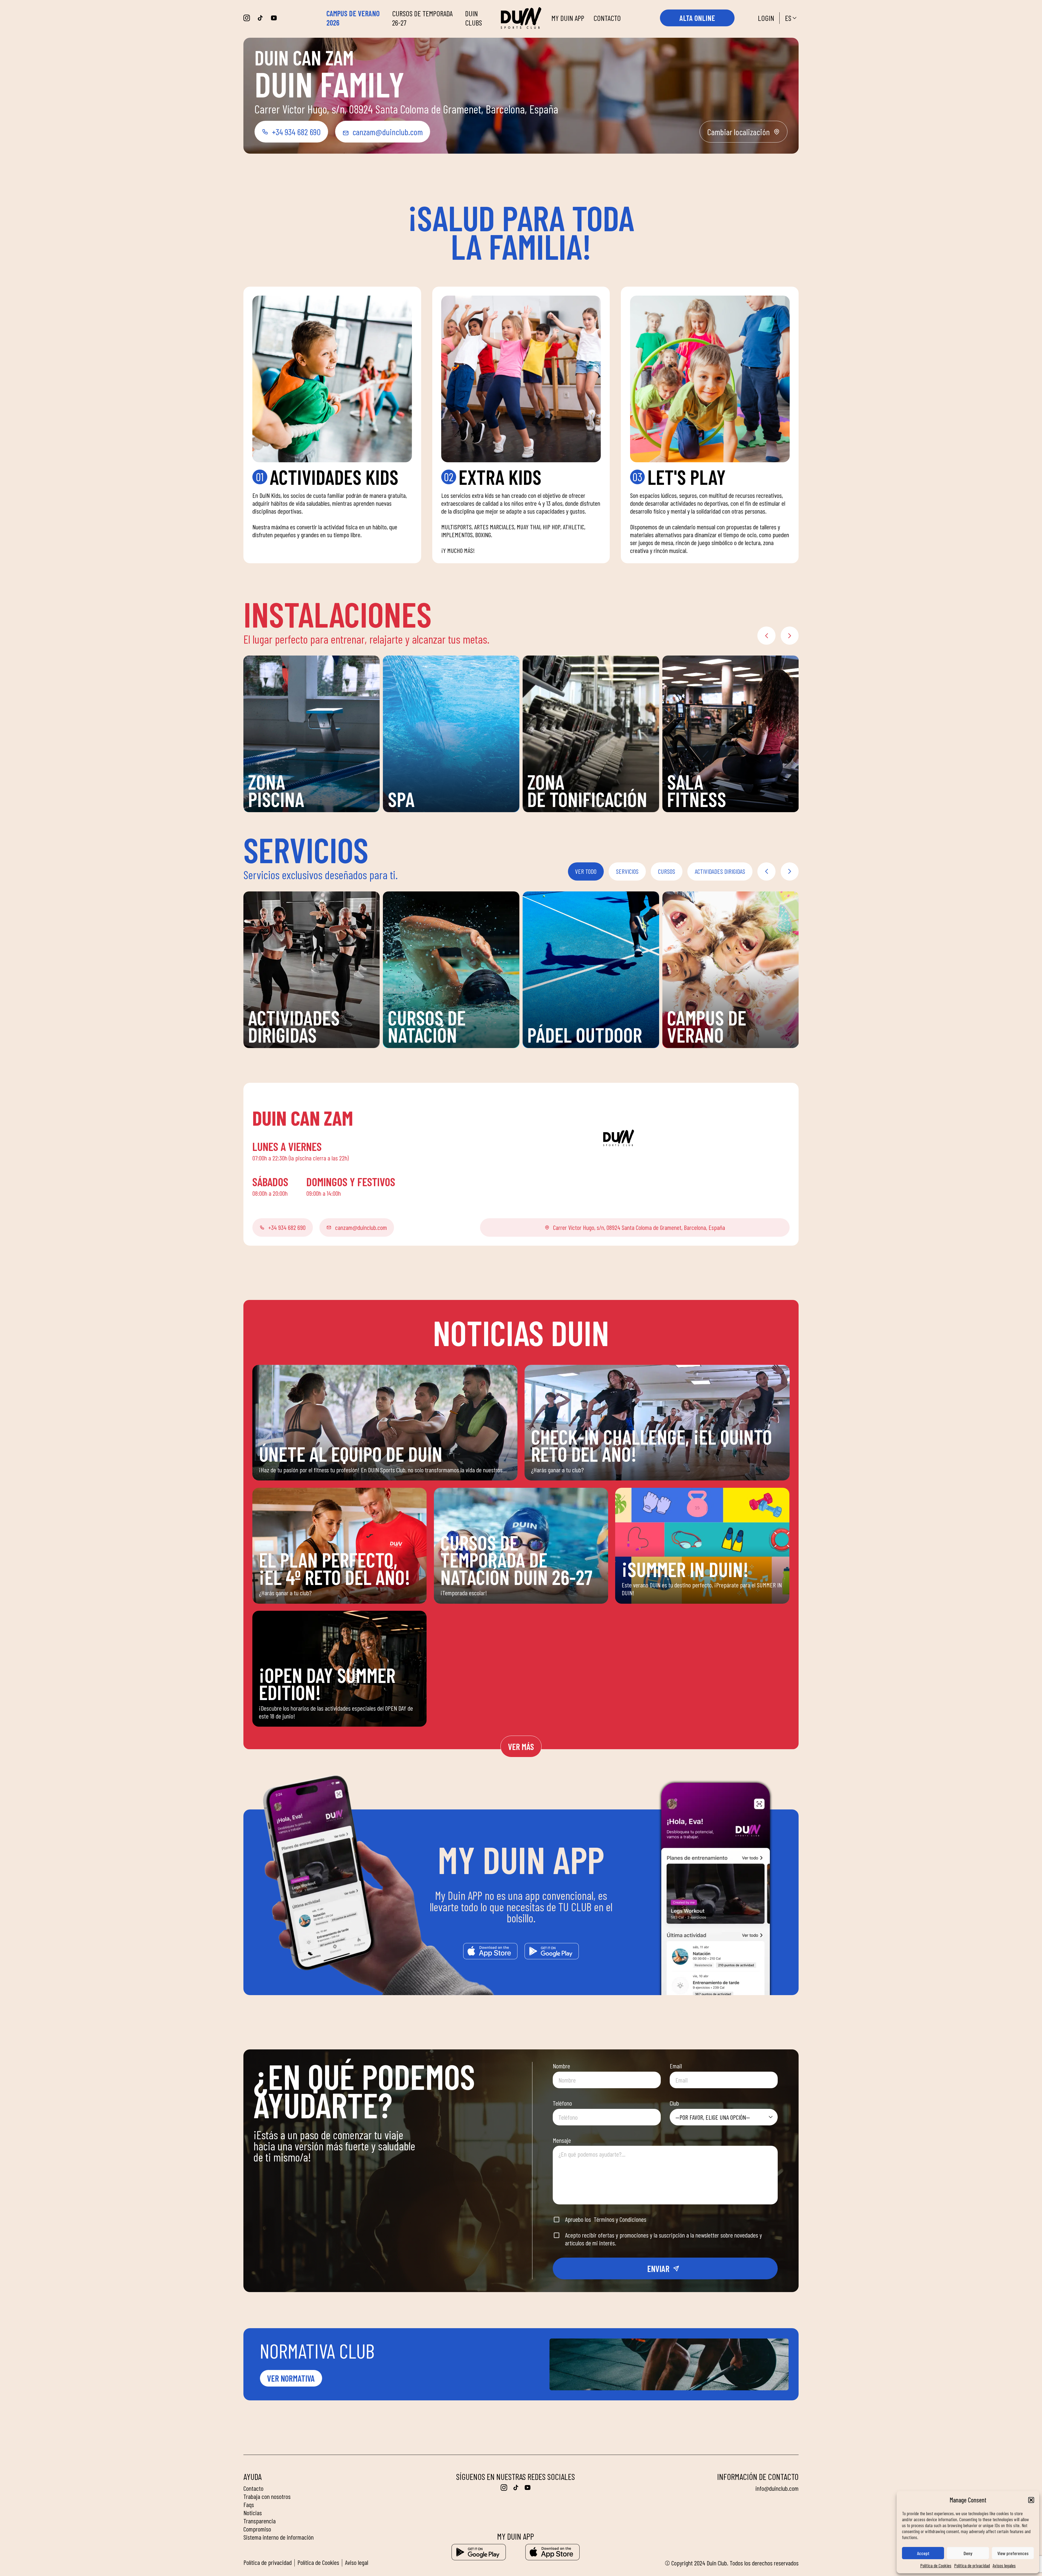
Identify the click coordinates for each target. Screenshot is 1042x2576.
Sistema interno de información (279, 2537)
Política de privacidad (972, 2565)
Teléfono (562, 2103)
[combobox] (724, 2117)
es (788, 18)
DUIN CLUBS (474, 18)
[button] (1031, 2500)
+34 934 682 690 (296, 132)
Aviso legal (357, 2562)
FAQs (249, 2504)
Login (766, 18)
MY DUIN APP (568, 18)
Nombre (561, 2066)
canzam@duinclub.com (388, 132)
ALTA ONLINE (697, 18)
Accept (923, 2553)
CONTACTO (607, 18)
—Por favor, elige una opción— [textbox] (713, 2117)
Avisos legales (1004, 2565)
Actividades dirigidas (720, 871)
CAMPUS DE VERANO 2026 (353, 18)
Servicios (627, 871)
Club (674, 2103)
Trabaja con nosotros (267, 2496)
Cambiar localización (738, 132)
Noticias (253, 2513)
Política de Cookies (936, 2565)
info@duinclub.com (777, 2488)
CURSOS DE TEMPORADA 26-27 (422, 18)
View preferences (1013, 2553)
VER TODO (586, 871)
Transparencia (260, 2521)
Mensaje (562, 2140)
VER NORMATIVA (291, 2378)
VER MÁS (521, 1746)
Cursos (667, 871)
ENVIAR (658, 2268)
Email (676, 2066)
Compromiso (257, 2529)
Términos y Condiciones (620, 2219)
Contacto (253, 2488)
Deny (968, 2553)
